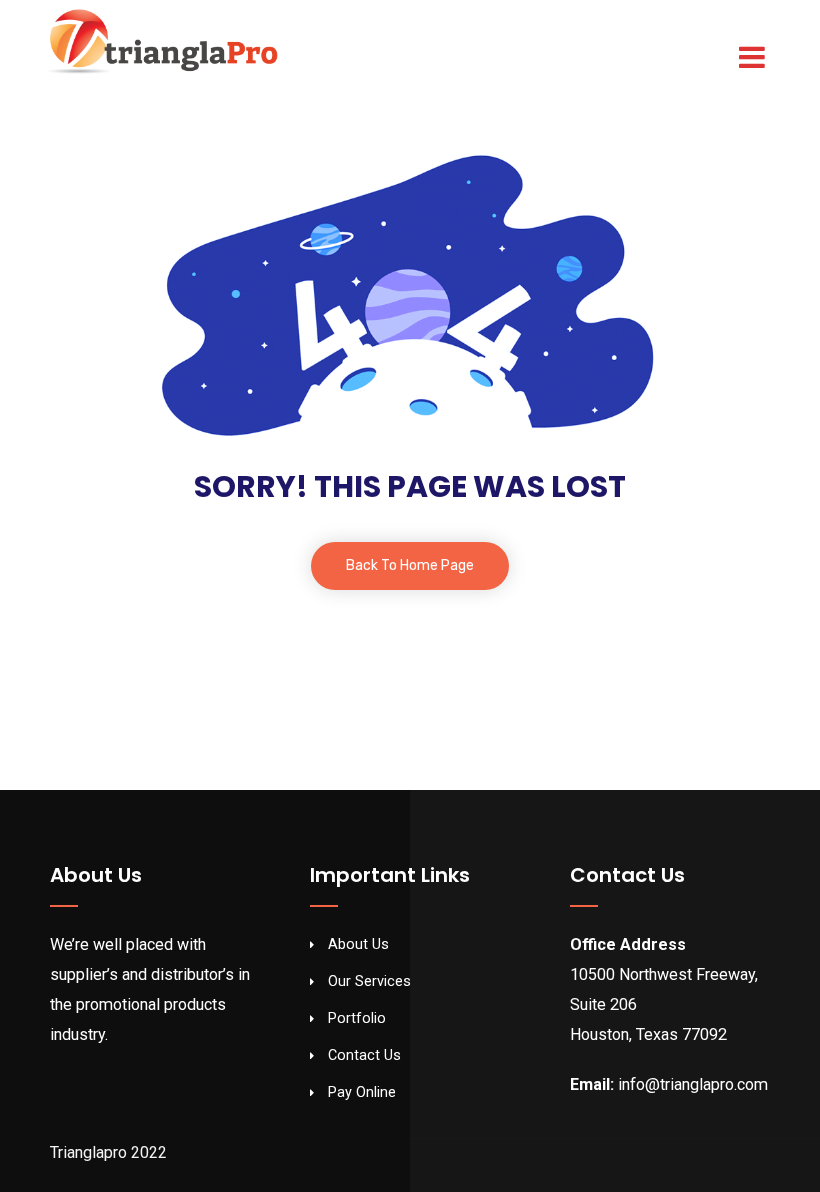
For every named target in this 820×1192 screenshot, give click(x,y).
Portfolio (357, 1018)
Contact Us (364, 1055)
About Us (358, 944)
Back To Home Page (410, 565)
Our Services (369, 981)
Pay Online (362, 1092)
